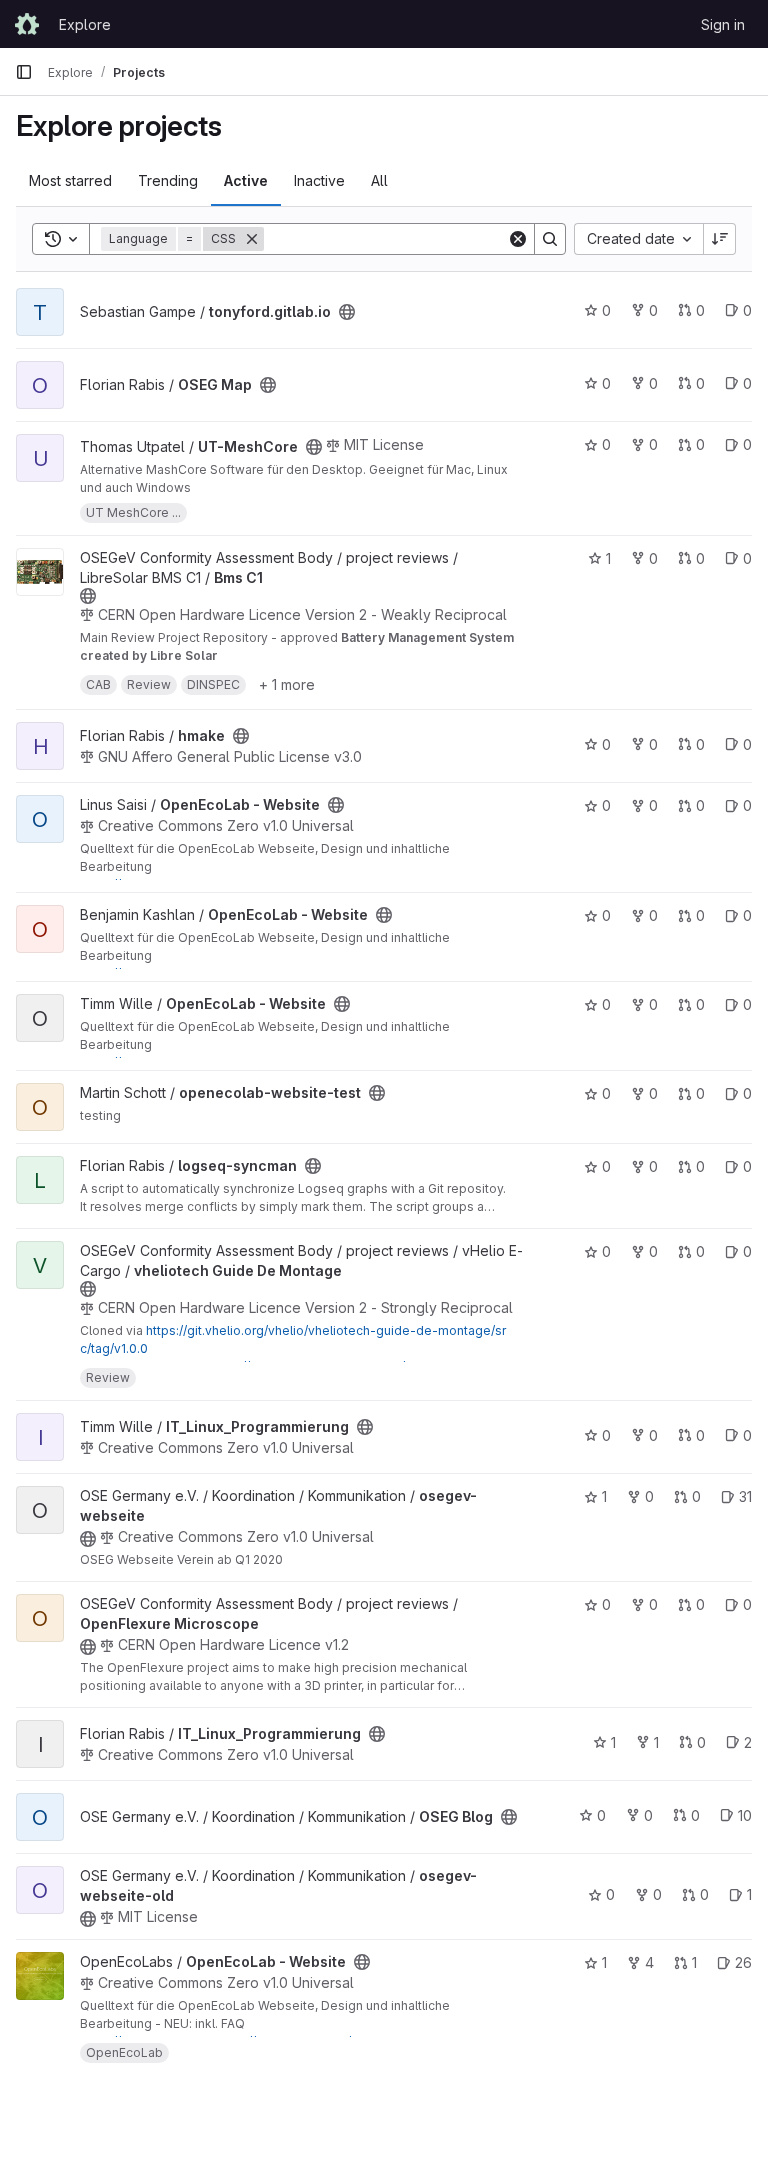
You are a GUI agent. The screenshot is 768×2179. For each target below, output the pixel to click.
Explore (85, 24)
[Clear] (518, 239)
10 (745, 1815)
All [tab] (379, 180)
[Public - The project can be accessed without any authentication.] (347, 312)
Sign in (723, 24)
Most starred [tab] (70, 180)
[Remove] (252, 239)
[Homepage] (27, 24)
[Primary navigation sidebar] (24, 72)
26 (743, 1962)
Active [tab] (246, 180)
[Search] (550, 239)
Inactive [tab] (319, 180)
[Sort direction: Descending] (720, 239)
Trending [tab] (168, 180)
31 (745, 1496)
